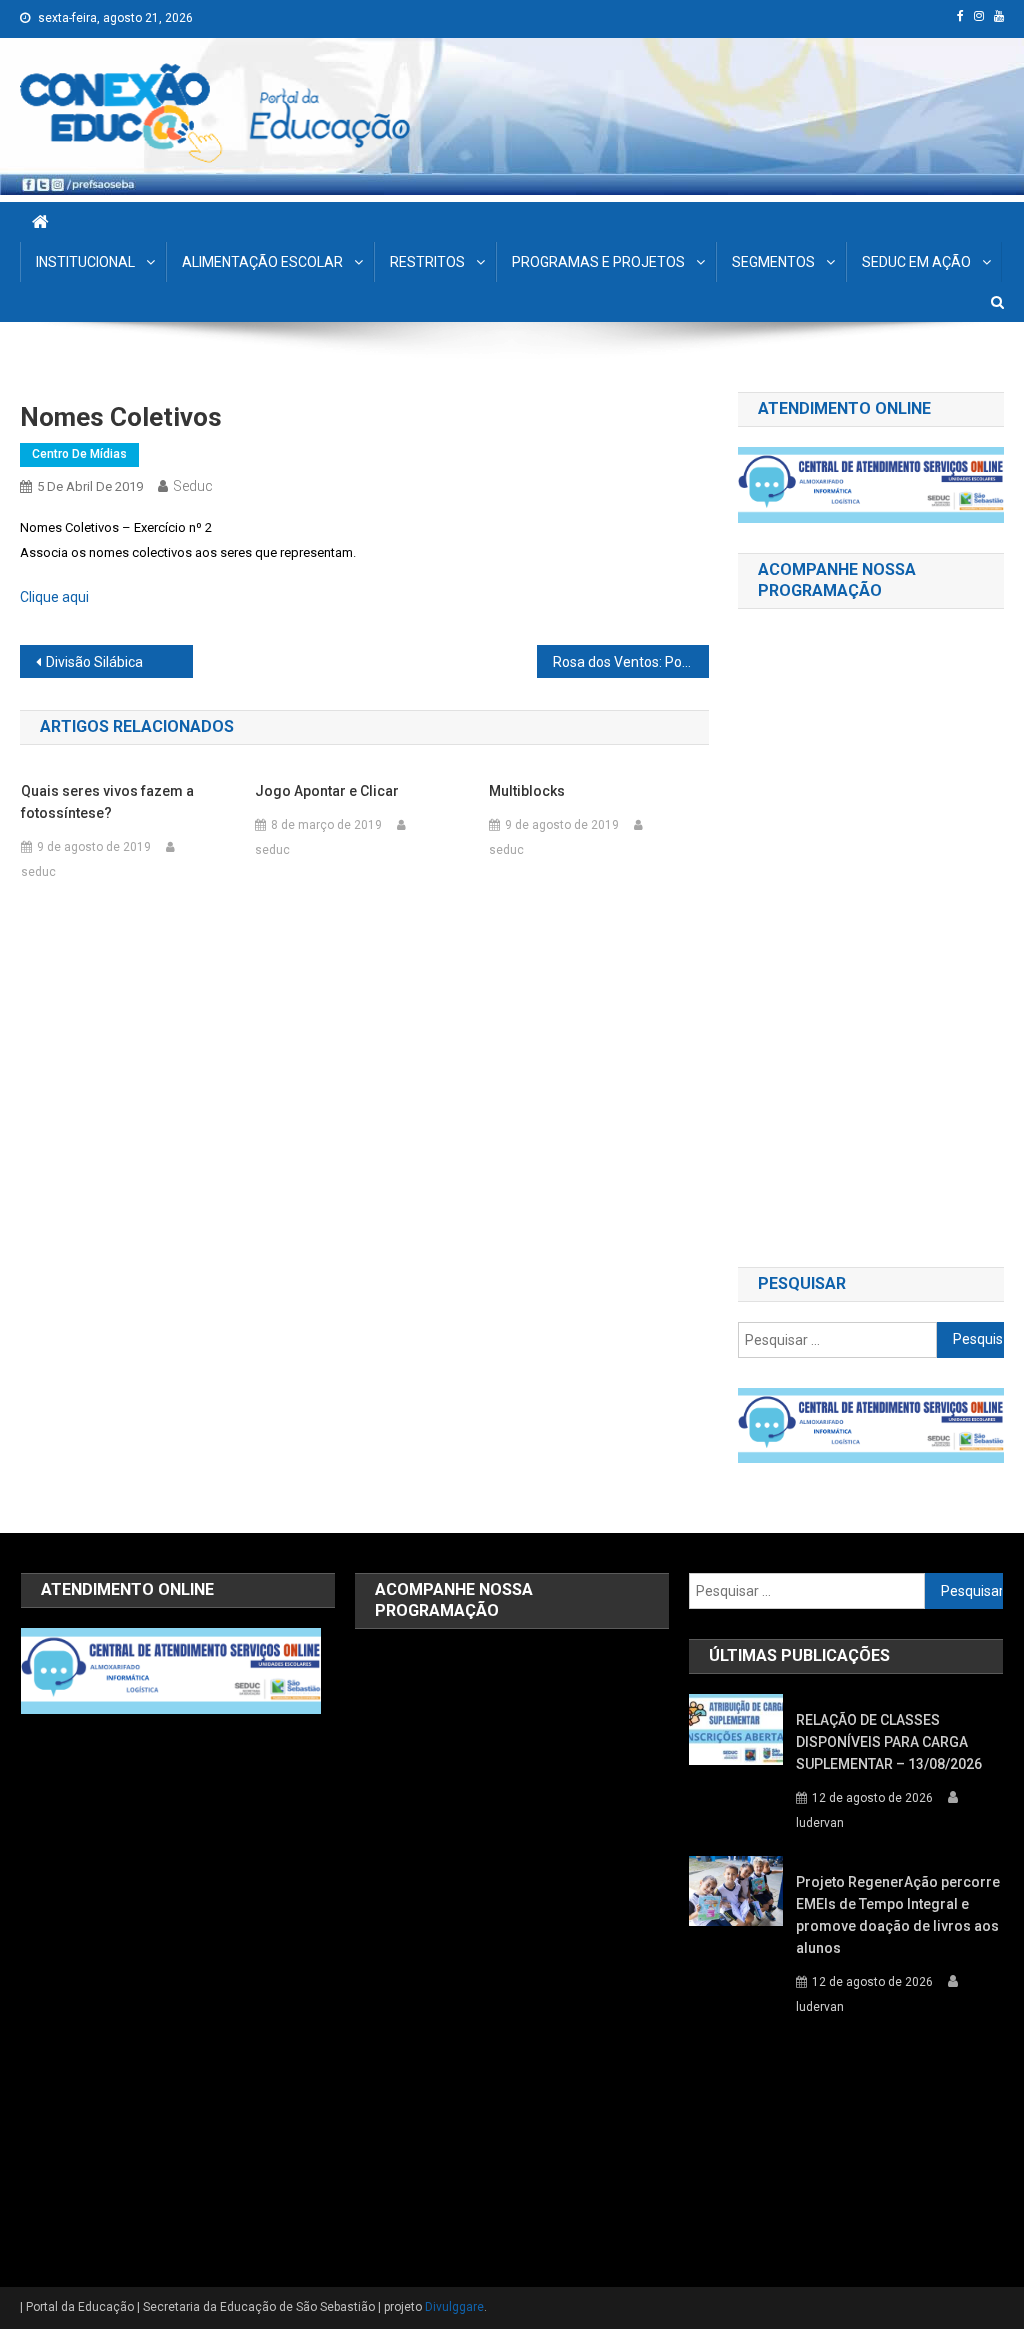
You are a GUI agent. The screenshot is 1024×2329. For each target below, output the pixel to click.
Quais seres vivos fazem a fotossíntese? (107, 802)
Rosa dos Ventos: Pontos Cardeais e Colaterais (631, 662)
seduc (193, 486)
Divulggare (454, 2307)
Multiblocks (527, 791)
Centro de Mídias (79, 454)
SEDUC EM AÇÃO (916, 262)
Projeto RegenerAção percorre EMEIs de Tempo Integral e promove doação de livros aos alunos (898, 1915)
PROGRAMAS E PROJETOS (598, 262)
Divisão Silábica (94, 662)
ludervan (820, 1823)
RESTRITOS (427, 262)
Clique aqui (54, 597)
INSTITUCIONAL (85, 262)
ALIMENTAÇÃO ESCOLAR (262, 262)
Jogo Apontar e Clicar (327, 791)
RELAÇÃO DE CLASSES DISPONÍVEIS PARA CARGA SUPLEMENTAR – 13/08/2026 (889, 1742)
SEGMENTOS (773, 262)
